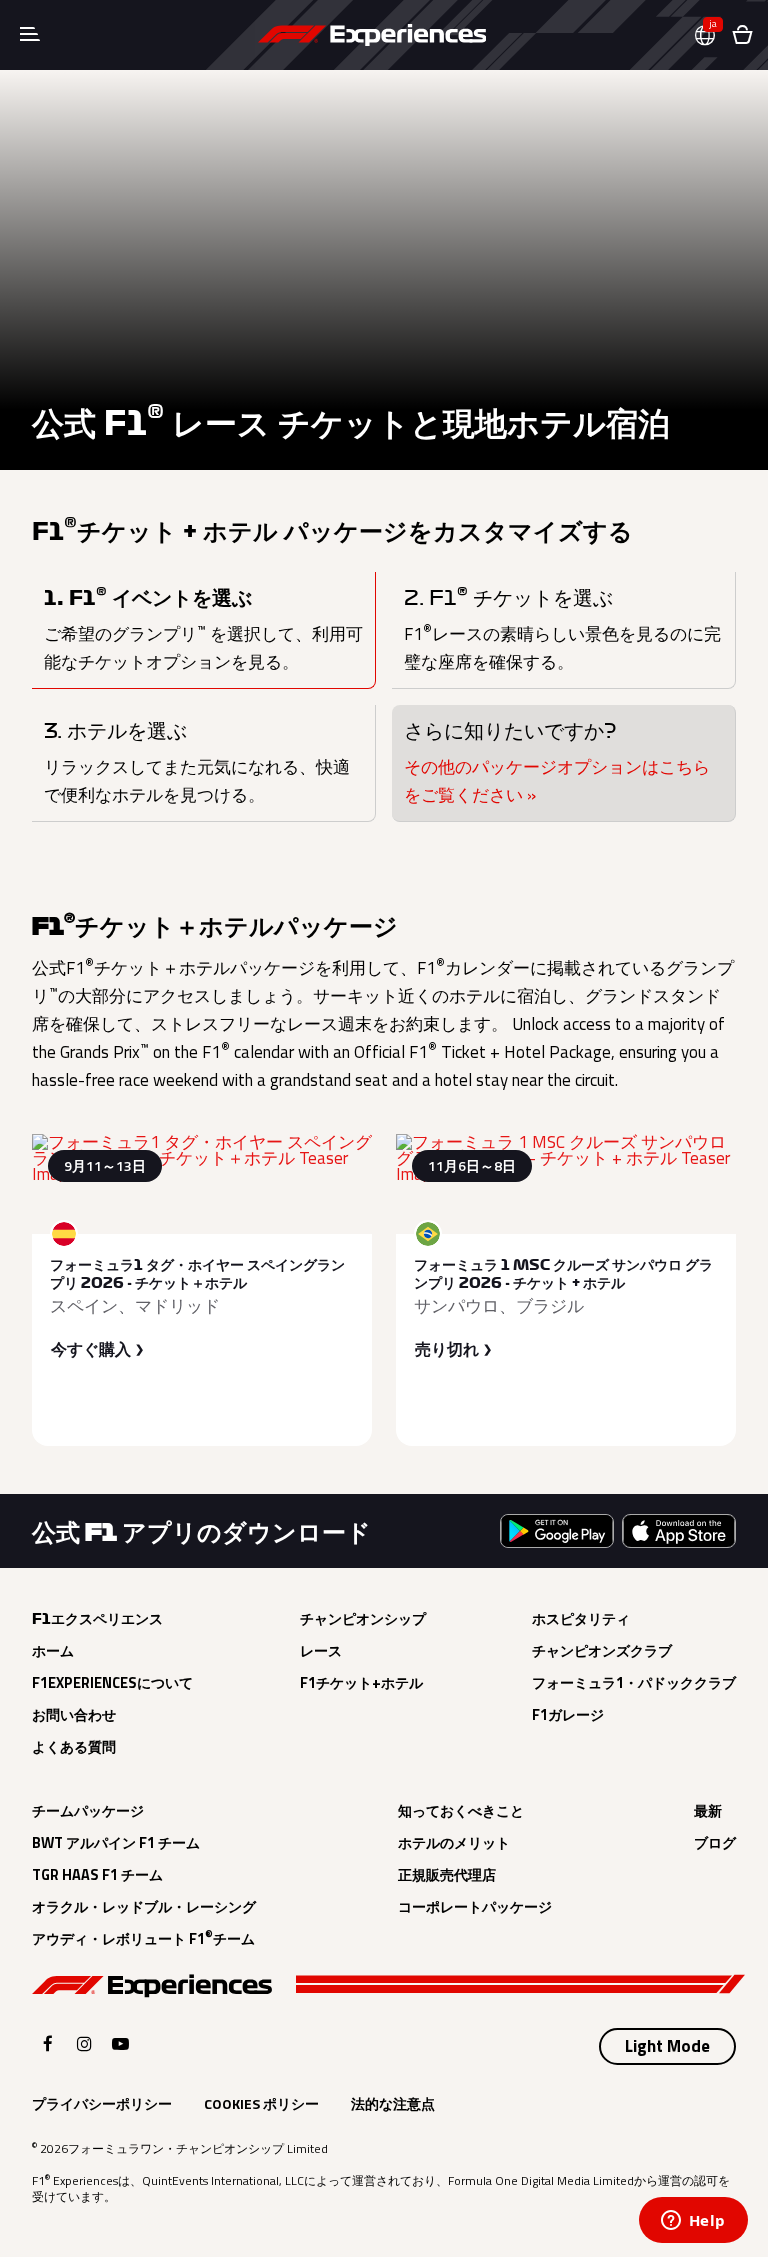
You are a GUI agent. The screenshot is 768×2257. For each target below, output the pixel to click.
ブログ (715, 1843)
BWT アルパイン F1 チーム (116, 1843)
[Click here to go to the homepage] (372, 35)
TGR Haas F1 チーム (97, 1875)
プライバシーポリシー (102, 2103)
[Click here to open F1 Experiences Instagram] (84, 2043)
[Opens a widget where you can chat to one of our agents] (693, 2222)
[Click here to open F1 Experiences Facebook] (48, 2043)
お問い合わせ (74, 1715)
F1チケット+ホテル (361, 1683)
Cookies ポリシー (261, 2103)
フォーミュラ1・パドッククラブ (634, 1683)
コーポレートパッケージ (475, 1907)
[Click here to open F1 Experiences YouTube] (120, 2043)
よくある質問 (74, 1747)
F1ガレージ (568, 1715)
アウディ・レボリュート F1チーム (143, 1939)
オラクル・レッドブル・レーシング (144, 1907)
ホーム (53, 1651)
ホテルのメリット (454, 1843)
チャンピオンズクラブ (602, 1651)
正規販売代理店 (447, 1875)
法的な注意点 (393, 2103)
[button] (713, 35)
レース (321, 1651)
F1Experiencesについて (112, 1683)
